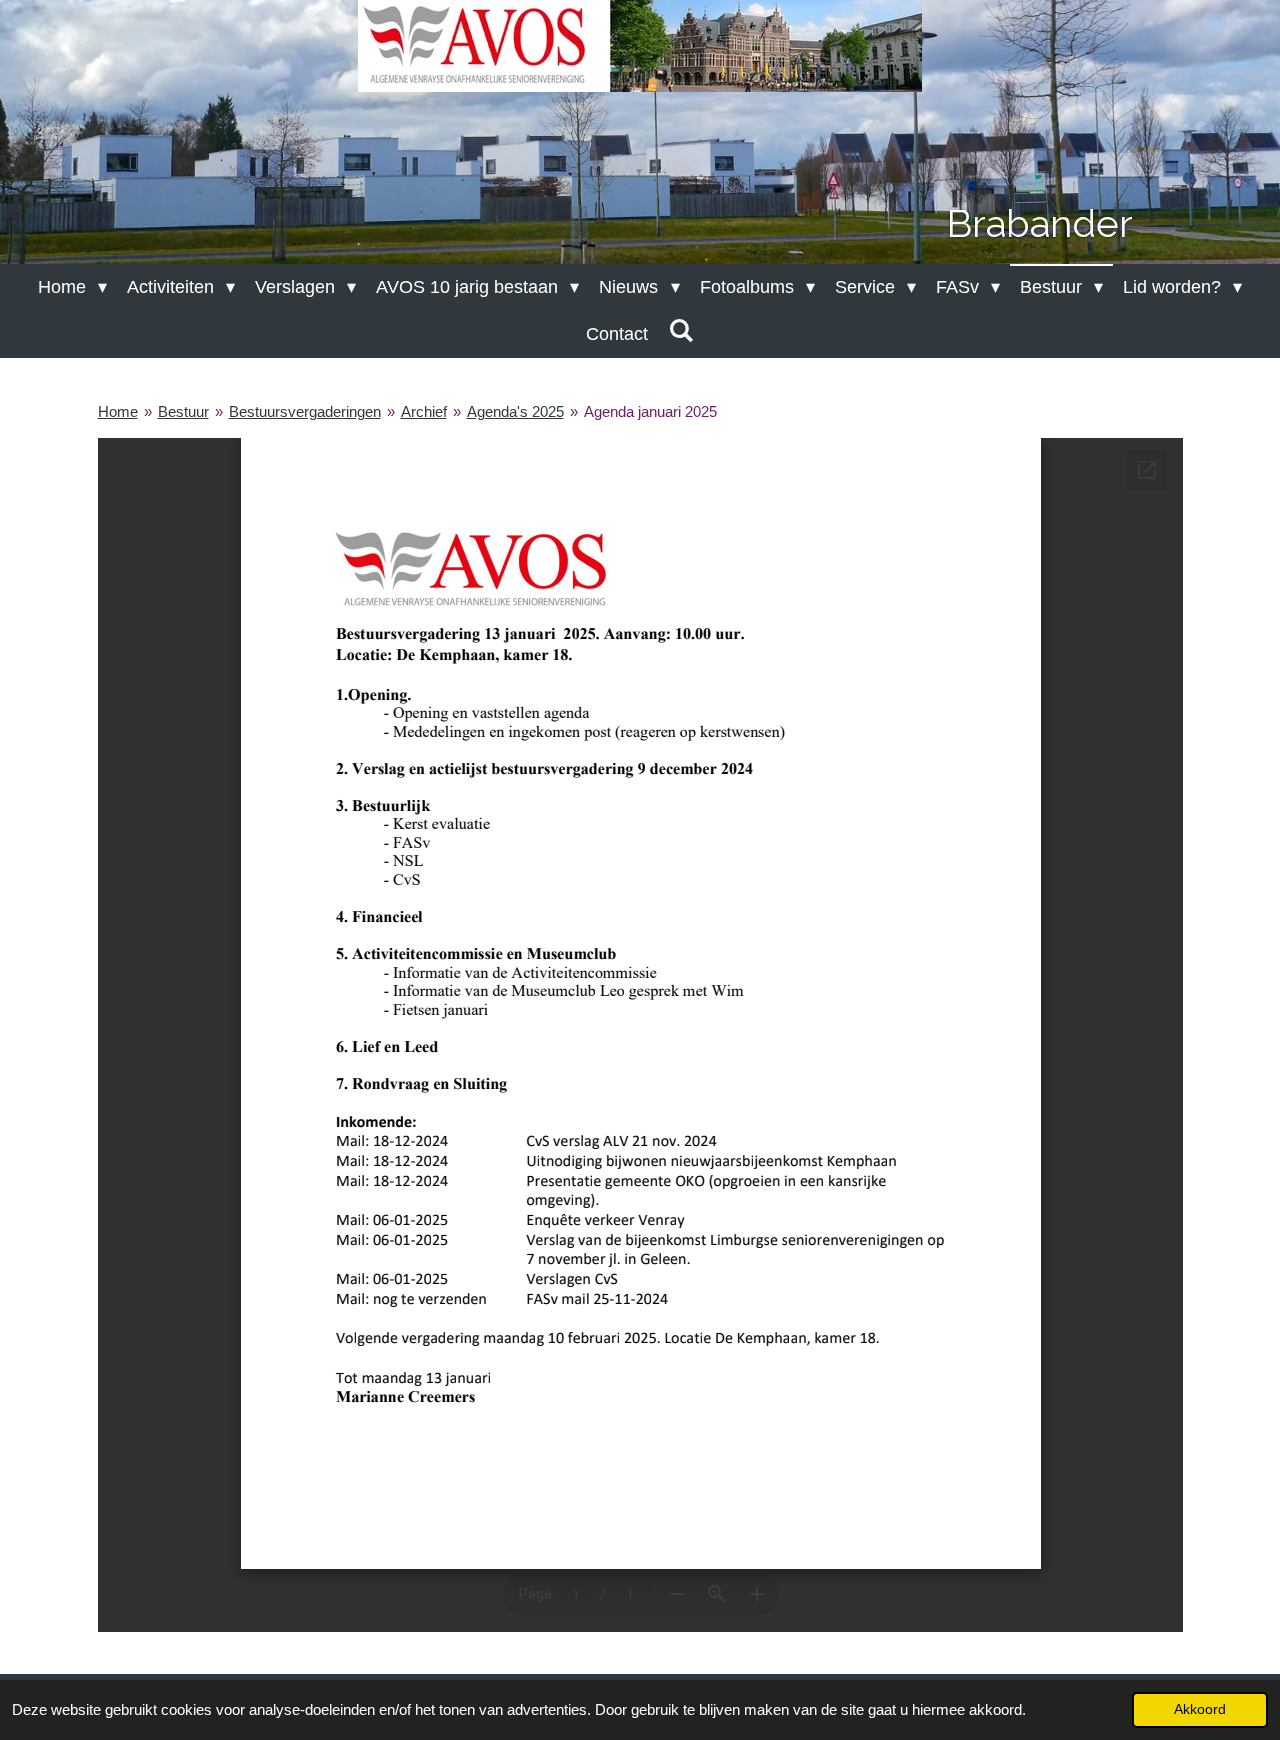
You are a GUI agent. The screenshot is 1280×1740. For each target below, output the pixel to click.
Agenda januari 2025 (650, 411)
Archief (424, 411)
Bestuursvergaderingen (305, 411)
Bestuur (183, 411)
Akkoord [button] (1200, 1709)
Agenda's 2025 (515, 411)
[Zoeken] (680, 331)
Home (118, 411)
